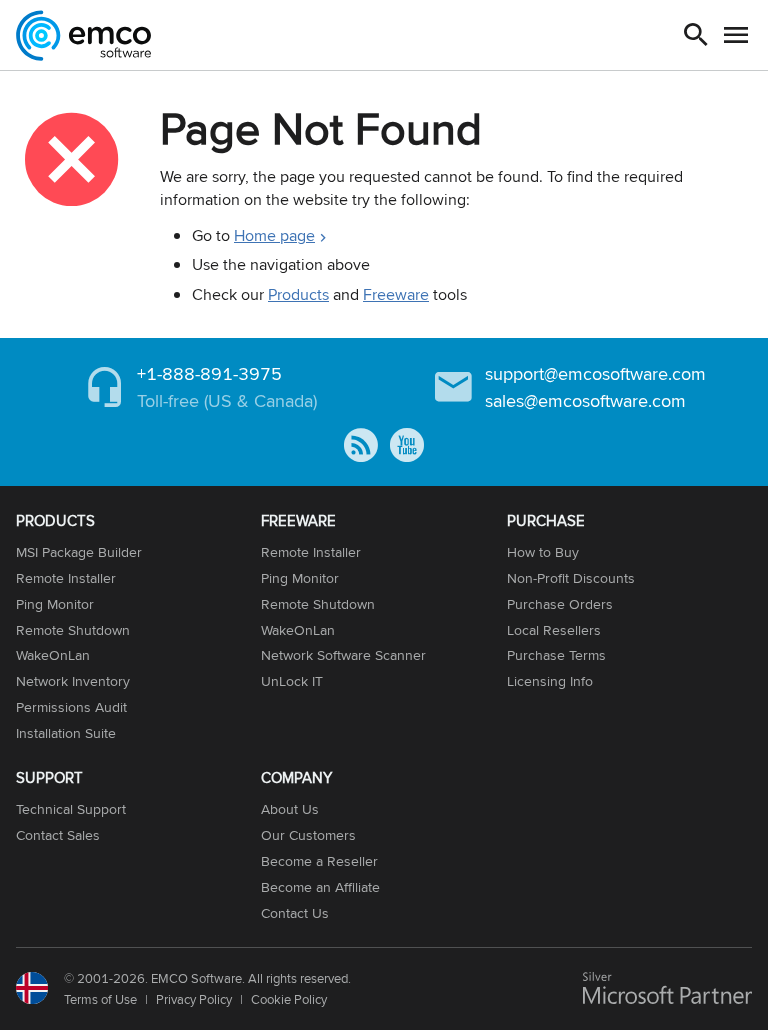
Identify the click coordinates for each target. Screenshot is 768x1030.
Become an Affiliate (320, 887)
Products (298, 294)
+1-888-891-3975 (209, 373)
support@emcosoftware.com (595, 373)
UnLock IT (292, 681)
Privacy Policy (194, 999)
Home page (274, 235)
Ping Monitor (55, 604)
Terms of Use (100, 999)
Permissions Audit (71, 707)
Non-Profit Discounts (571, 578)
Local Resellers (554, 630)
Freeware (396, 294)
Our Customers (308, 835)
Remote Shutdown (73, 630)
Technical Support (71, 809)
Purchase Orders (560, 604)
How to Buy (543, 552)
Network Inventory (73, 681)
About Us (290, 809)
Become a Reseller (319, 861)
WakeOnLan (53, 655)
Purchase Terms (556, 655)
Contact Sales (58, 835)
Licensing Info (550, 681)
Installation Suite (66, 733)
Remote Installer (66, 578)
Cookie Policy (289, 999)
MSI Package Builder (79, 552)
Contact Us (295, 913)
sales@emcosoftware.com (585, 400)
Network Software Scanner (343, 655)
